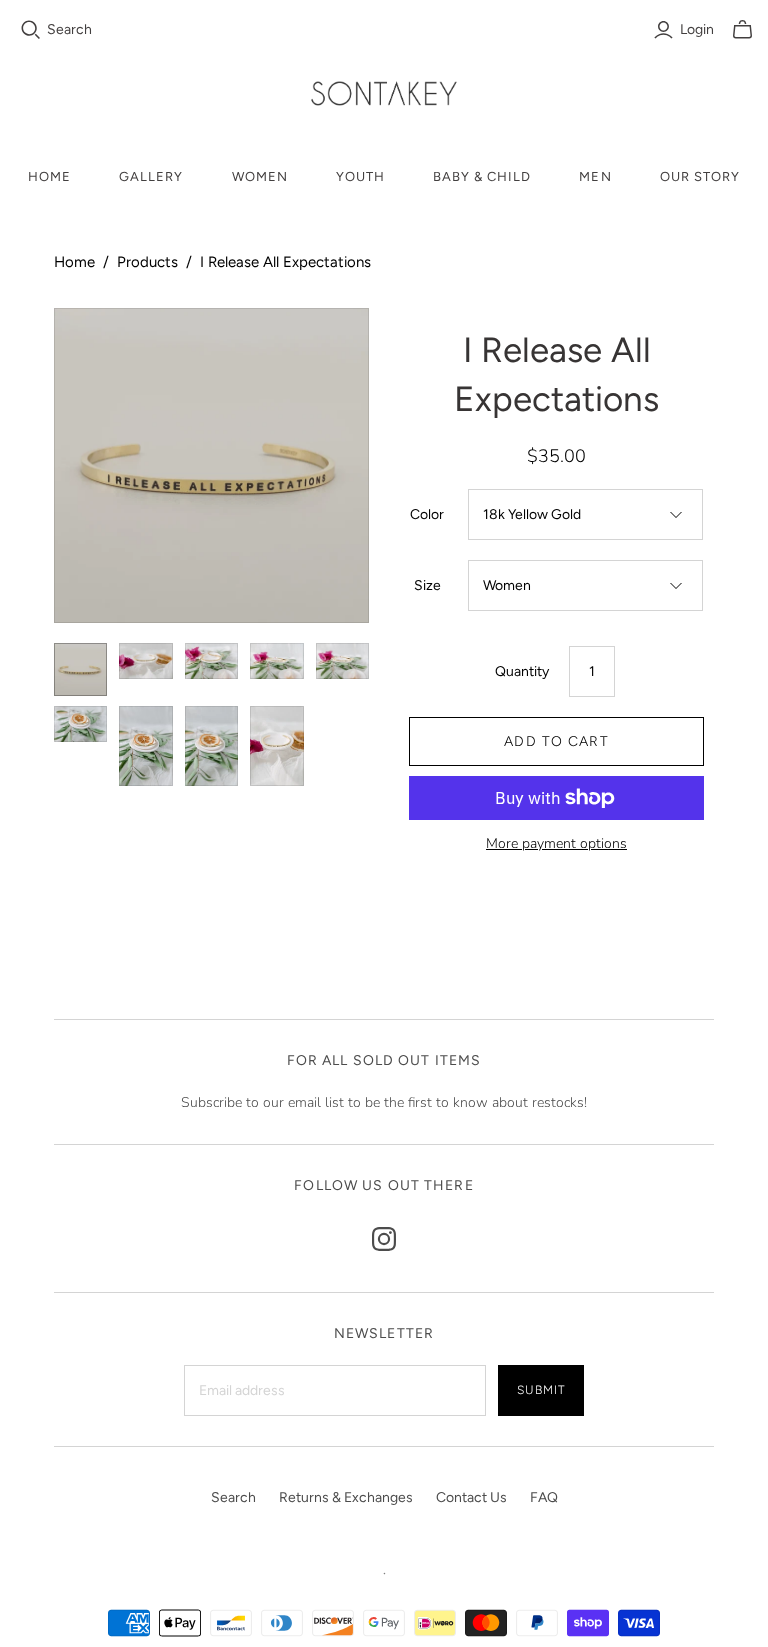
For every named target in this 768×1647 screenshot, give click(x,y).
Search (69, 29)
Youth (360, 176)
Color (427, 514)
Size (427, 585)
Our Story (700, 176)
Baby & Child (482, 176)
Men (595, 176)
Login (697, 29)
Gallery (151, 176)
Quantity (522, 671)
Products (147, 262)
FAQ (544, 1497)
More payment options (556, 843)
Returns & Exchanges (346, 1497)
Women (260, 176)
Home (49, 176)
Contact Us (471, 1497)
